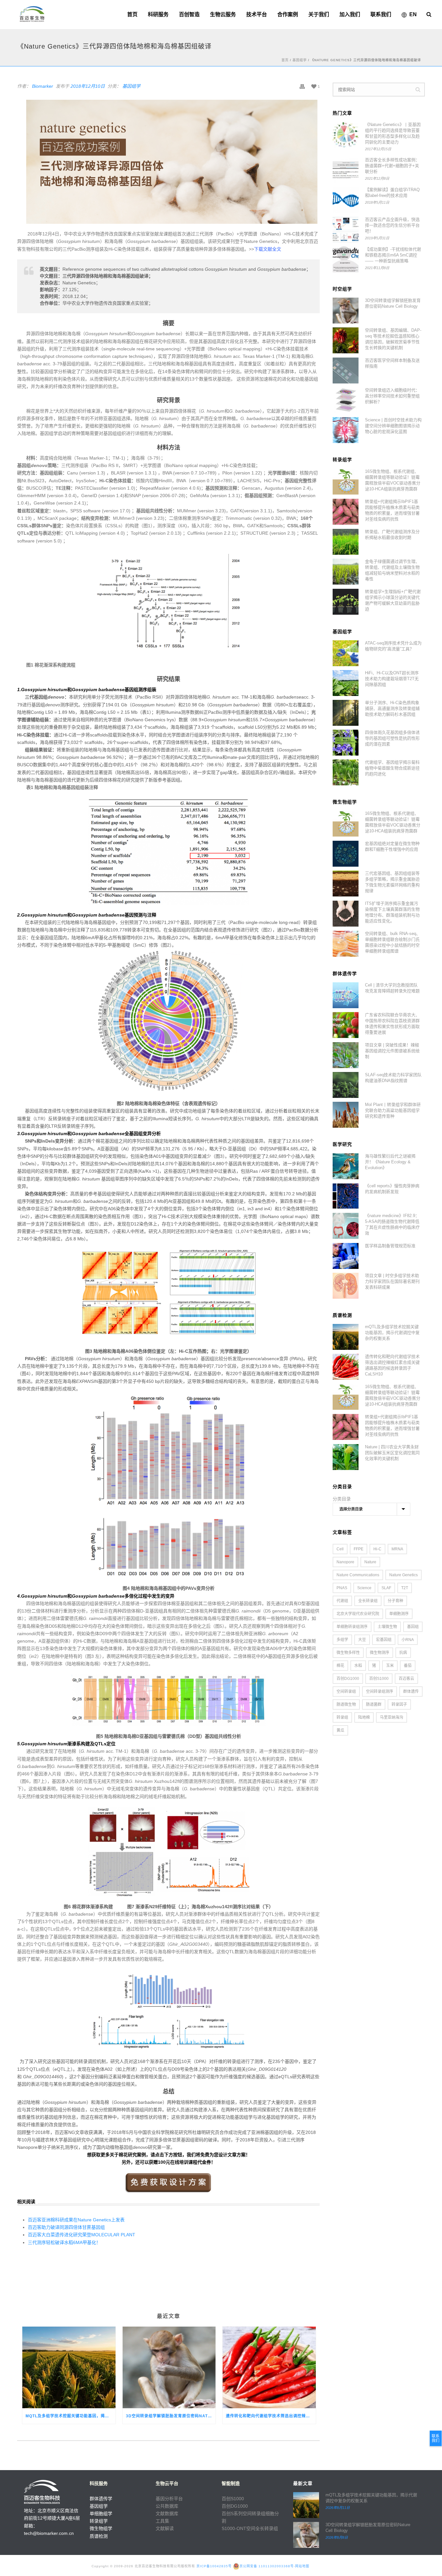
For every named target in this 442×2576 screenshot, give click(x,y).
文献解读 (165, 2528)
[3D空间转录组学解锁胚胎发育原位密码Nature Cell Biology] (169, 2367)
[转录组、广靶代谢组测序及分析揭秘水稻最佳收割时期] (346, 542)
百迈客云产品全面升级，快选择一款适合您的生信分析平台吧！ (392, 225)
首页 (132, 14)
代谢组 (342, 1601)
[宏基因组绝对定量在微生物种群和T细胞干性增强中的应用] (346, 854)
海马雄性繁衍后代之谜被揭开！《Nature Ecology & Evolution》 (390, 1162)
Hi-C (377, 1549)
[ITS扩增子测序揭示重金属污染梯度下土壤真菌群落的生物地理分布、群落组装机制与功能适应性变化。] (346, 914)
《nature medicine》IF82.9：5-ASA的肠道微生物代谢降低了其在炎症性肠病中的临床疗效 (392, 1224)
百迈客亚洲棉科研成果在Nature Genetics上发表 (76, 2220)
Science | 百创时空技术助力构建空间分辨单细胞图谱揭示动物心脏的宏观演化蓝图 (393, 426)
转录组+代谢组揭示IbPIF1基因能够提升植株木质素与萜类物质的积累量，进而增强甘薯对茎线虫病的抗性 (392, 510)
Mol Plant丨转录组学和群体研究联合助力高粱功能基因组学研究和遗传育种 (393, 1110)
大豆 (362, 1640)
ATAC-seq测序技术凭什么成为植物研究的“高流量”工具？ (393, 646)
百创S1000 (379, 1679)
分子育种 (395, 1601)
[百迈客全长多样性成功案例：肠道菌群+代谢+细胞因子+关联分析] (346, 170)
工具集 (162, 2521)
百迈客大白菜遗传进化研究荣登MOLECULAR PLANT (82, 2235)
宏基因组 (384, 1640)
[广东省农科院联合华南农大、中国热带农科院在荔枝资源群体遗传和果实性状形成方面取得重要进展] (346, 1025)
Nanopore (345, 1562)
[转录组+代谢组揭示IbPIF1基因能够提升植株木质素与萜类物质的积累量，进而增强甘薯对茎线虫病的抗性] (346, 512)
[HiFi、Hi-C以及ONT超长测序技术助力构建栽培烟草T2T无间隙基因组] (346, 683)
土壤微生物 (387, 1627)
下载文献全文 (268, 249)
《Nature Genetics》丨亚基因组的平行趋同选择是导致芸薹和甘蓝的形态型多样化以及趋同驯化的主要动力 (393, 133)
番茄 (408, 1666)
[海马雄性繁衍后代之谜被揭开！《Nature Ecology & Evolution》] (346, 1166)
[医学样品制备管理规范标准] (346, 1256)
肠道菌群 (374, 1704)
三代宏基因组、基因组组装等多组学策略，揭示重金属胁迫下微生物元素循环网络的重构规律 (392, 882)
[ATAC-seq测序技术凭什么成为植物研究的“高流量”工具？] (346, 653)
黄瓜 (340, 1730)
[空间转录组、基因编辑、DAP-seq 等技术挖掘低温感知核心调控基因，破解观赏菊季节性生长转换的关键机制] (346, 340)
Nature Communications (358, 1575)
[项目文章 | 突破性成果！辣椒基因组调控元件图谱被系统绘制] (346, 1055)
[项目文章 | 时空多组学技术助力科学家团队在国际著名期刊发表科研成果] (346, 1286)
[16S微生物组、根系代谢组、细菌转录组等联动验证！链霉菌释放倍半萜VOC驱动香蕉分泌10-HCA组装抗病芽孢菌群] (346, 482)
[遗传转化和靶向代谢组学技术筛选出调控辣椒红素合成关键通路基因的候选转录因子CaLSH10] (269, 2367)
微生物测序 (380, 1653)
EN (413, 14)
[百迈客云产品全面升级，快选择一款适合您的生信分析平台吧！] (346, 230)
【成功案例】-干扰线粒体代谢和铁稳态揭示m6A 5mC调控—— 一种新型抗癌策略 (393, 255)
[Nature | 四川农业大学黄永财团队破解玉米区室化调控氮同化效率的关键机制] (346, 1457)
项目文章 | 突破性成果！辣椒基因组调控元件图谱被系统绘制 (392, 1051)
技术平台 (257, 14)
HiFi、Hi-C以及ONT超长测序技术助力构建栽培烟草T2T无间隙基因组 (392, 679)
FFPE (359, 1549)
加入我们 (350, 14)
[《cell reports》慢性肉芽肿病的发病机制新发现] (346, 1196)
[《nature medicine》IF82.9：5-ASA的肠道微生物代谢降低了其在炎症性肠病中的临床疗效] (346, 1226)
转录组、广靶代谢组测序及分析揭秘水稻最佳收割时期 (392, 535)
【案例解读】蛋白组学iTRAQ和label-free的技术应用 (392, 193)
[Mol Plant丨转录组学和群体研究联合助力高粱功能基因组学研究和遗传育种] (346, 1115)
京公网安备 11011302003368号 (267, 2566)
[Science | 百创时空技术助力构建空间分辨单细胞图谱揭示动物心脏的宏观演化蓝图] (346, 430)
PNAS (342, 1588)
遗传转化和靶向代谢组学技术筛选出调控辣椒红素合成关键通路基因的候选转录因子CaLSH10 (271, 2416)
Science (364, 1588)
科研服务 (158, 14)
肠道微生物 (346, 1704)
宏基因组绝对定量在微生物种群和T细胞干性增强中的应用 (392, 846)
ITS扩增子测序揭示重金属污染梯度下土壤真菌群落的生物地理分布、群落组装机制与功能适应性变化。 (392, 912)
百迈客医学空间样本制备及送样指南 (392, 363)
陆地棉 (364, 1717)
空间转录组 (346, 1692)
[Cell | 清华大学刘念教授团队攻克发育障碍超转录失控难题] (346, 995)
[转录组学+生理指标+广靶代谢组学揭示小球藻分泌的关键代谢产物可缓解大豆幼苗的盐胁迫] (346, 602)
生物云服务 (223, 14)
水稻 (358, 1666)
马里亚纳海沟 (392, 1717)
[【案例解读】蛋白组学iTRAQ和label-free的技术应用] (346, 200)
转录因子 (399, 1704)
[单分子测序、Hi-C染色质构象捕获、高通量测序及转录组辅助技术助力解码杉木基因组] (346, 713)
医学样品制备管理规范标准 (390, 1246)
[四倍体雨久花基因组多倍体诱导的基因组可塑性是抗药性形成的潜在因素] (346, 743)
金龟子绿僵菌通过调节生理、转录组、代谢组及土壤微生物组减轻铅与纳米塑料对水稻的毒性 (392, 570)
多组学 (342, 1640)
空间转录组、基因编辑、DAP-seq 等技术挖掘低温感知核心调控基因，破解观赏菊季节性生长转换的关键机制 (393, 339)
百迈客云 (406, 1679)
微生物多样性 (348, 1653)
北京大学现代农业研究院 (358, 1614)
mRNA (397, 1549)
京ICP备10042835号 (214, 2566)
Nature (370, 1562)
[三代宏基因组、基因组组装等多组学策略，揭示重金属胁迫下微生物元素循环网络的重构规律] (346, 883)
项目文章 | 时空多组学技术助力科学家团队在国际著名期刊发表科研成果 (392, 1281)
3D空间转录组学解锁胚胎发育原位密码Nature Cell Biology (171, 2416)
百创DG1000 (348, 1679)
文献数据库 (167, 2513)
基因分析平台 (169, 2499)
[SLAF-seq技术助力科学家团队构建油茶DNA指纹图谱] (346, 1085)
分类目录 (342, 1499)
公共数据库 (167, 2506)
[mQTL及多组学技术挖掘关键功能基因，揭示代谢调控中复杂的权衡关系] (69, 2367)
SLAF (386, 1588)
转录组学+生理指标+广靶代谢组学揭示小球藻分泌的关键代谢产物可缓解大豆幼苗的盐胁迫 (393, 600)
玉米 (390, 1666)
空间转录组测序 (380, 1692)
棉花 (340, 1666)
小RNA (408, 1640)
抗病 (403, 1653)
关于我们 (319, 14)
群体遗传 (411, 1692)
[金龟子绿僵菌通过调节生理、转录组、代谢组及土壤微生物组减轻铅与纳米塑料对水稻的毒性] (346, 572)
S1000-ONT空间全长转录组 (250, 2528)
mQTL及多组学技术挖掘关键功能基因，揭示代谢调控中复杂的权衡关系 (71, 2416)
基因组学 (300, 60)
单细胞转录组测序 (352, 1627)
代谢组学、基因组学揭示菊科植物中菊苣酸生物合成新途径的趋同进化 (392, 768)
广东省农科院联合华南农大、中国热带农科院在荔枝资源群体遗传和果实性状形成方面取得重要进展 (392, 1024)
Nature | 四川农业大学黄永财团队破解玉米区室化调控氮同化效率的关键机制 (392, 1453)
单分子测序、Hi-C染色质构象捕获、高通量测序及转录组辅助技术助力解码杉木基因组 (392, 708)
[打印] (302, 86)
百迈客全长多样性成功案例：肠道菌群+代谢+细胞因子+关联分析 (392, 166)
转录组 (342, 1717)
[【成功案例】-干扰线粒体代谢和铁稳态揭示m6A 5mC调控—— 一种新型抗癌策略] (346, 259)
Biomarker (43, 86)
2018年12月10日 (88, 86)
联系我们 (381, 14)
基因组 (413, 1627)
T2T (405, 1588)
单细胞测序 (399, 1614)
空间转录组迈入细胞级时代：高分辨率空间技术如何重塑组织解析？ (392, 396)
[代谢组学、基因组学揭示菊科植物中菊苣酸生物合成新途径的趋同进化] (346, 772)
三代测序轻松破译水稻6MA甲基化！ (64, 2242)
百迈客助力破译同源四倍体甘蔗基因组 (66, 2227)
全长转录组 (368, 1601)
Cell (340, 1549)
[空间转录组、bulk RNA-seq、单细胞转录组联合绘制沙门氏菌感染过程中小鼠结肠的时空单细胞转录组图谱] (346, 944)
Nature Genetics (403, 1575)
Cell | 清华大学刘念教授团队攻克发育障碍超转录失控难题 (392, 988)
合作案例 (288, 14)
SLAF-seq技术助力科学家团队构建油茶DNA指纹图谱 (393, 1078)
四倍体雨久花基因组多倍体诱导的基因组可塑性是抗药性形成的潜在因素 (392, 738)
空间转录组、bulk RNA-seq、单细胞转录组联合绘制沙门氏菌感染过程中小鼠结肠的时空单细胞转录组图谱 (393, 942)
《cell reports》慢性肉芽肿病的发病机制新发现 (392, 1189)
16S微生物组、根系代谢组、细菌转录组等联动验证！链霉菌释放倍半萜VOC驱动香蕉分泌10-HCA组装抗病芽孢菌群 (393, 480)
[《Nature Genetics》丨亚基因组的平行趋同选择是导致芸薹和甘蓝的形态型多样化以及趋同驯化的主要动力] (346, 135)
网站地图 (302, 2566)
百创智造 (189, 14)
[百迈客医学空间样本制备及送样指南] (346, 370)
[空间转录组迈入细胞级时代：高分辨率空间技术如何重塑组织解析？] (346, 400)
